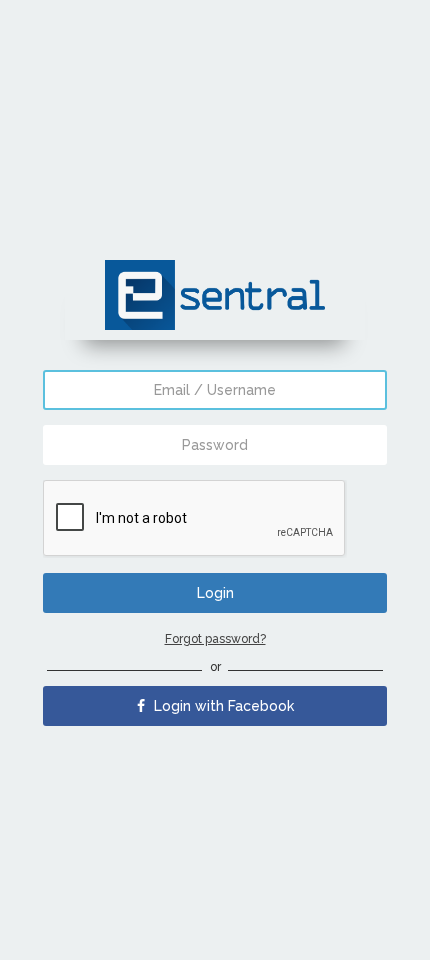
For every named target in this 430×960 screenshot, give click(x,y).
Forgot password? (215, 639)
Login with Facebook (222, 706)
